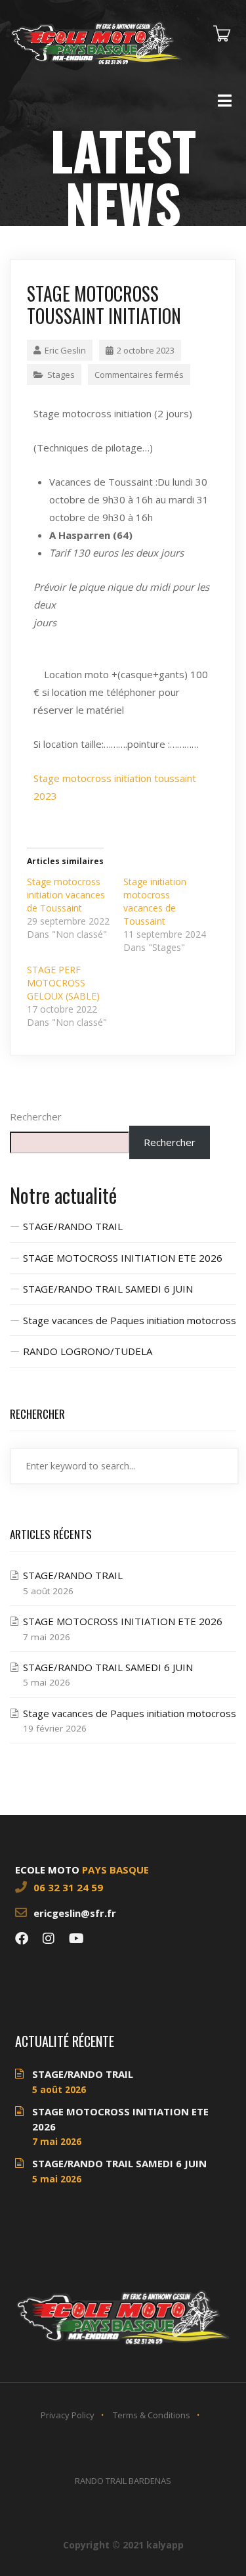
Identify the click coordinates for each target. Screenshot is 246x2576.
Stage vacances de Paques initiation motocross (130, 1320)
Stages (61, 375)
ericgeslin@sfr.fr (75, 1913)
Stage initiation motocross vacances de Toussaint (155, 901)
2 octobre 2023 (146, 350)
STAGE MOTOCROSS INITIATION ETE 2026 (123, 1258)
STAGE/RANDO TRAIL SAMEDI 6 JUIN (108, 1289)
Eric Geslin (65, 350)
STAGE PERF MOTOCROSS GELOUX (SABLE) (63, 983)
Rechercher (36, 1116)
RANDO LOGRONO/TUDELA (88, 1351)
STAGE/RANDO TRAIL (73, 1226)
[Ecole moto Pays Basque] (96, 42)
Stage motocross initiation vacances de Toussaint (66, 895)
